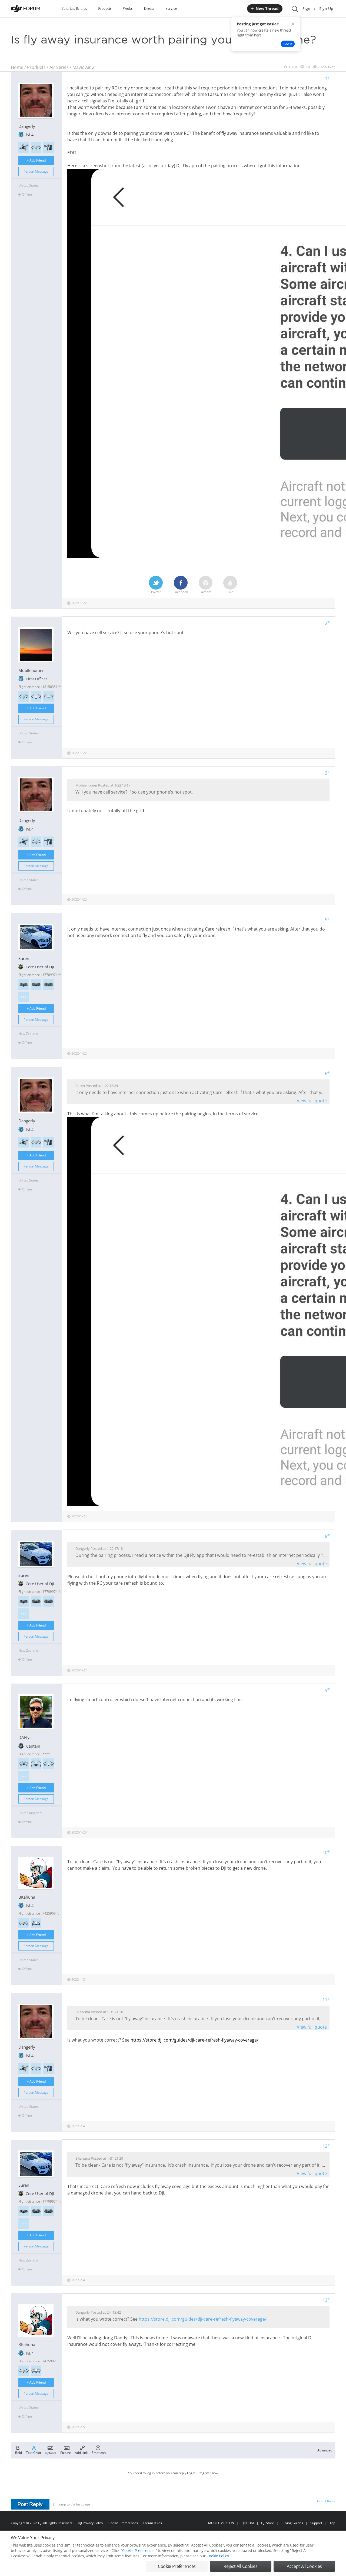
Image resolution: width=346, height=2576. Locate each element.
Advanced (325, 2450)
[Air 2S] (24, 696)
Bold (19, 2452)
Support (316, 2523)
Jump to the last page (74, 2504)
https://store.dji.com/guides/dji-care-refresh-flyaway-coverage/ (194, 2040)
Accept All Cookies (304, 2566)
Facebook (181, 592)
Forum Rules (153, 2523)
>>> (24, 997)
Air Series (59, 67)
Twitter (156, 592)
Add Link (81, 2452)
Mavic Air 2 (83, 67)
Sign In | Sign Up (318, 9)
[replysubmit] (30, 2504)
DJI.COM (248, 2523)
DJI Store (268, 2523)
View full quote (312, 1101)
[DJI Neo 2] (36, 984)
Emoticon (99, 2452)
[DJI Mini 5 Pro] (24, 1764)
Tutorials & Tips (74, 9)
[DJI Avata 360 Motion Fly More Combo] (24, 984)
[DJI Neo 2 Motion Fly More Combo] (49, 984)
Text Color (34, 2452)
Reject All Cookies (240, 2566)
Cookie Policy (218, 2556)
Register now (208, 2473)
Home (17, 67)
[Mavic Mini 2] (36, 696)
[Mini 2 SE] (49, 696)
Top (332, 2523)
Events (149, 9)
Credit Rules (326, 2501)
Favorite (206, 592)
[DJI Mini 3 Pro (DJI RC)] (36, 1764)
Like (230, 592)
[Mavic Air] (36, 1923)
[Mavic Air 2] (36, 147)
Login (191, 2473)
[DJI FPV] (24, 147)
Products (105, 9)
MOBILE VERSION (221, 2523)
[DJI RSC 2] (49, 147)
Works (128, 9)
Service (171, 9)
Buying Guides (292, 2523)
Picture (66, 2452)
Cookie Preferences (123, 2523)
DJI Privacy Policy (90, 2523)
